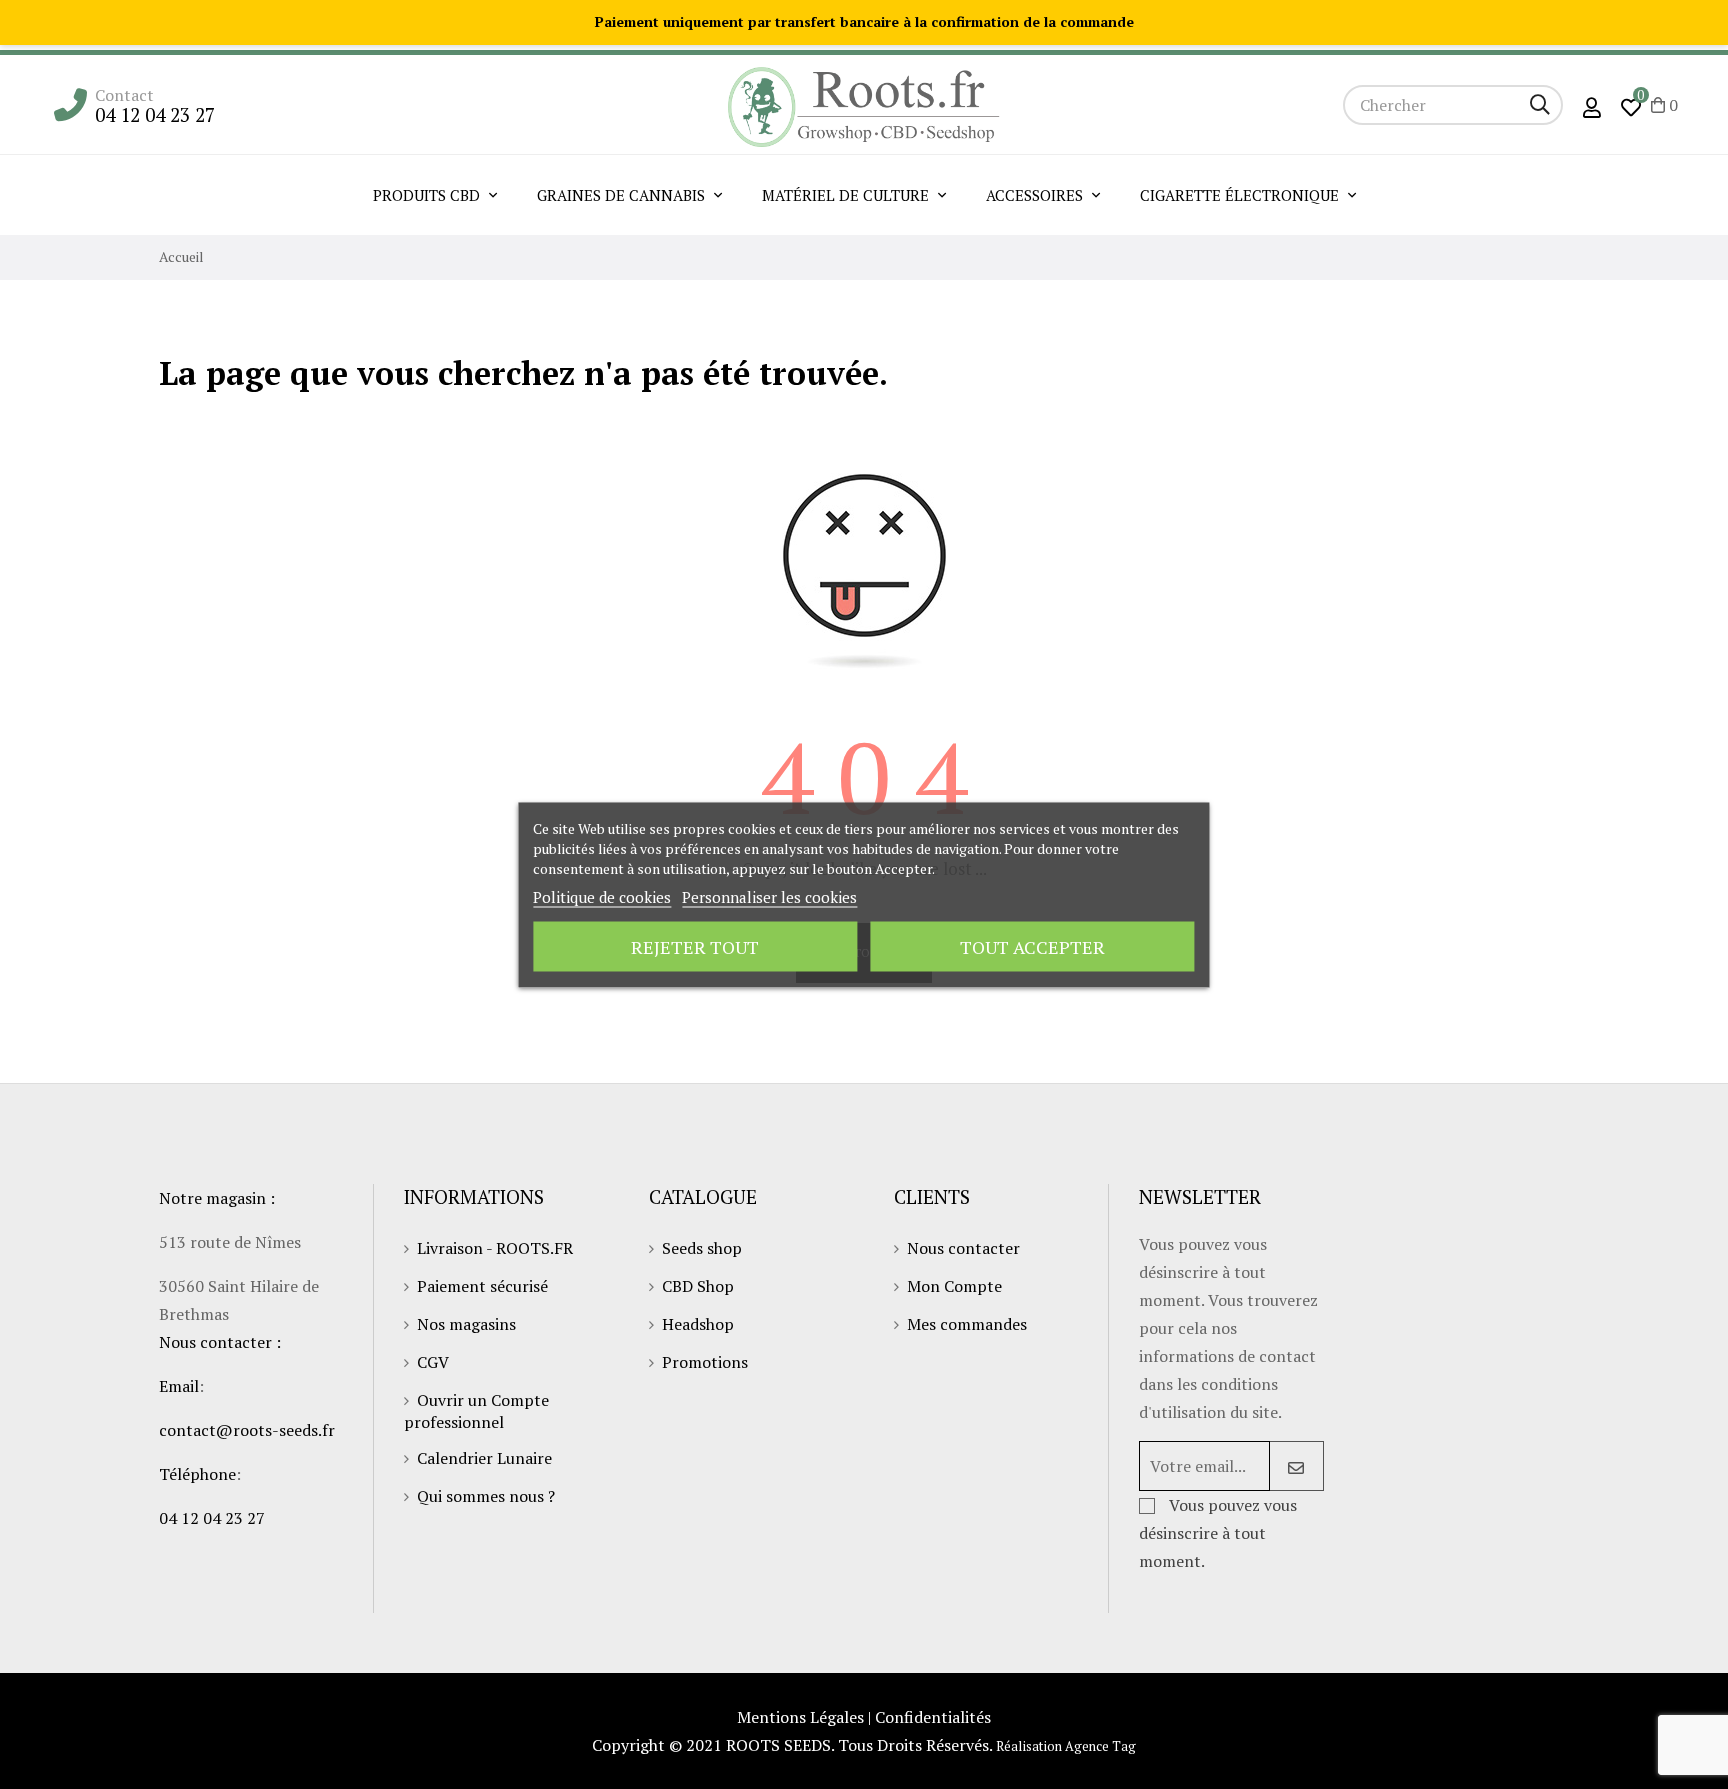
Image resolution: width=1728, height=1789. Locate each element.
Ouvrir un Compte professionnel (476, 1411)
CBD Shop (698, 1286)
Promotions (705, 1362)
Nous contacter (963, 1248)
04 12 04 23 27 (155, 114)
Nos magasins (466, 1324)
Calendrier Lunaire (484, 1458)
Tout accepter (1032, 946)
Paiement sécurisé (482, 1286)
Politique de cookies (602, 896)
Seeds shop (702, 1248)
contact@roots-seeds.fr (247, 1430)
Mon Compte (954, 1286)
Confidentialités (933, 1717)
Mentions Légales (800, 1717)
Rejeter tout (695, 946)
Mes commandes (967, 1324)
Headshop (698, 1324)
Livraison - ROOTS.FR (495, 1248)
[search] (1540, 105)
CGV (433, 1362)
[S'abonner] (1296, 1466)
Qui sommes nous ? (486, 1496)
